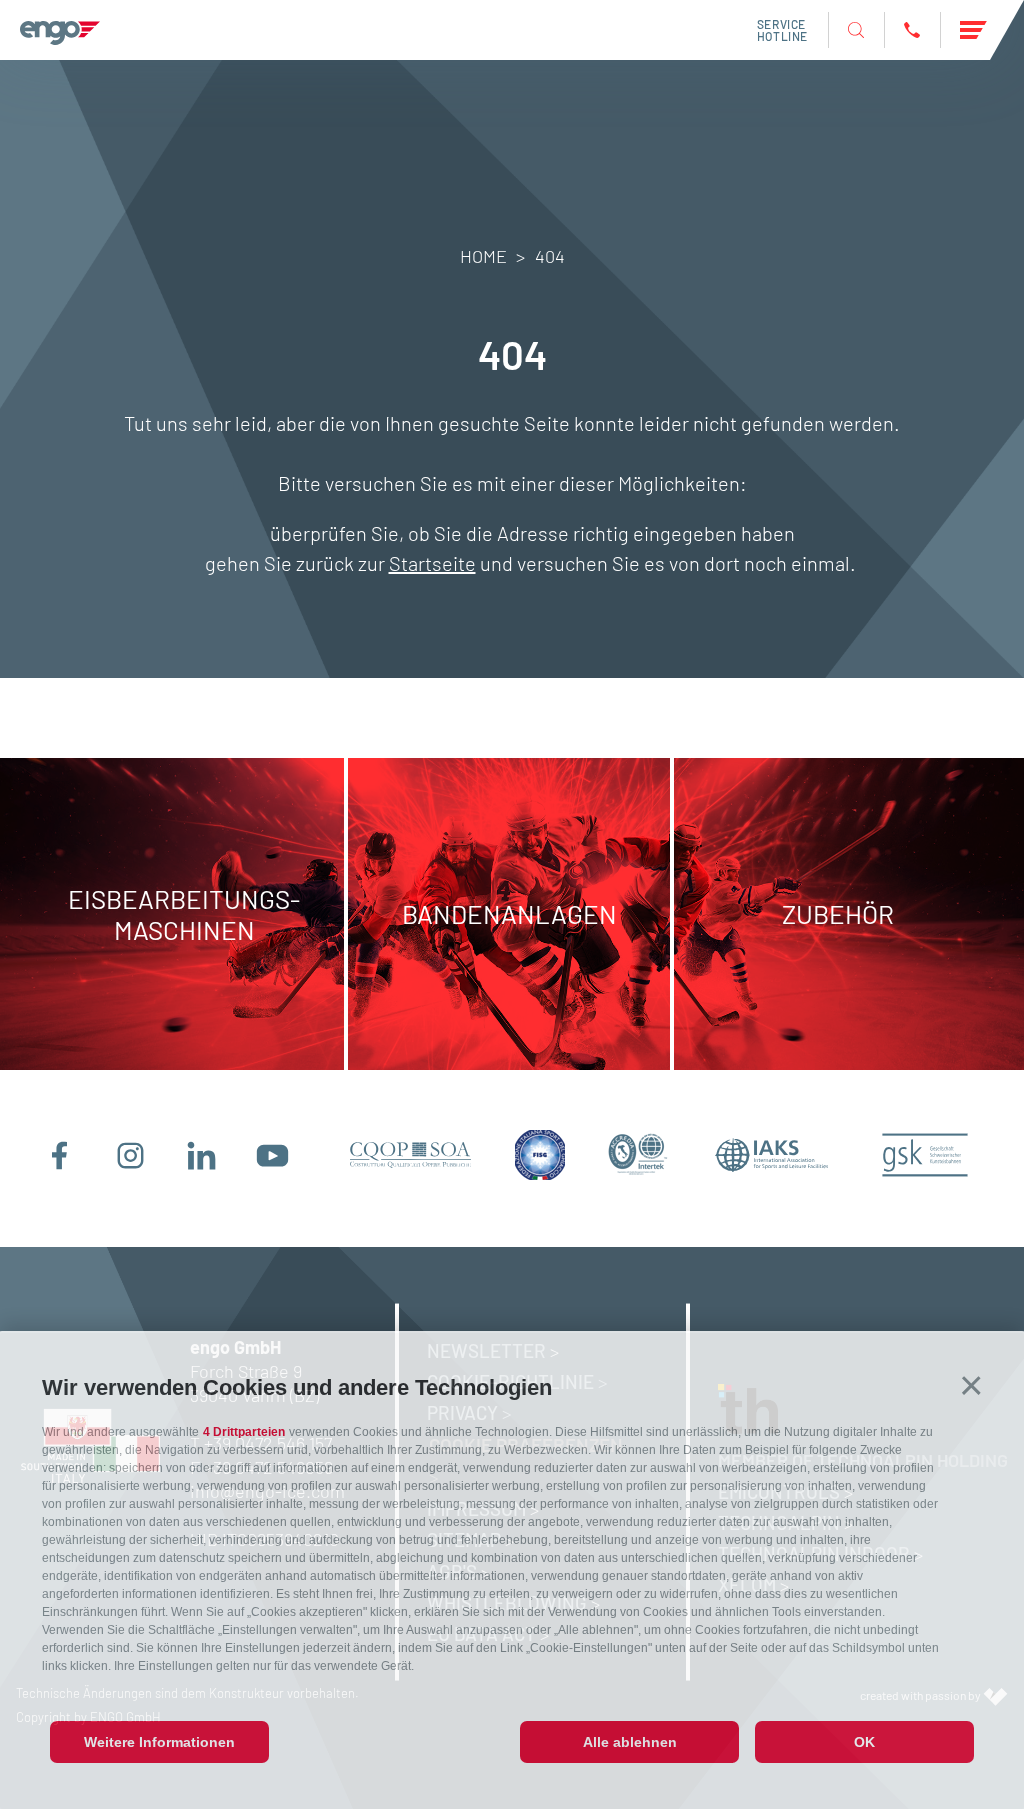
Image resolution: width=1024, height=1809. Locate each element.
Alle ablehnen (630, 1742)
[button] (971, 1385)
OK (864, 1742)
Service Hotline (782, 30)
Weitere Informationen (159, 1742)
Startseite (432, 563)
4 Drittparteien (244, 1432)
